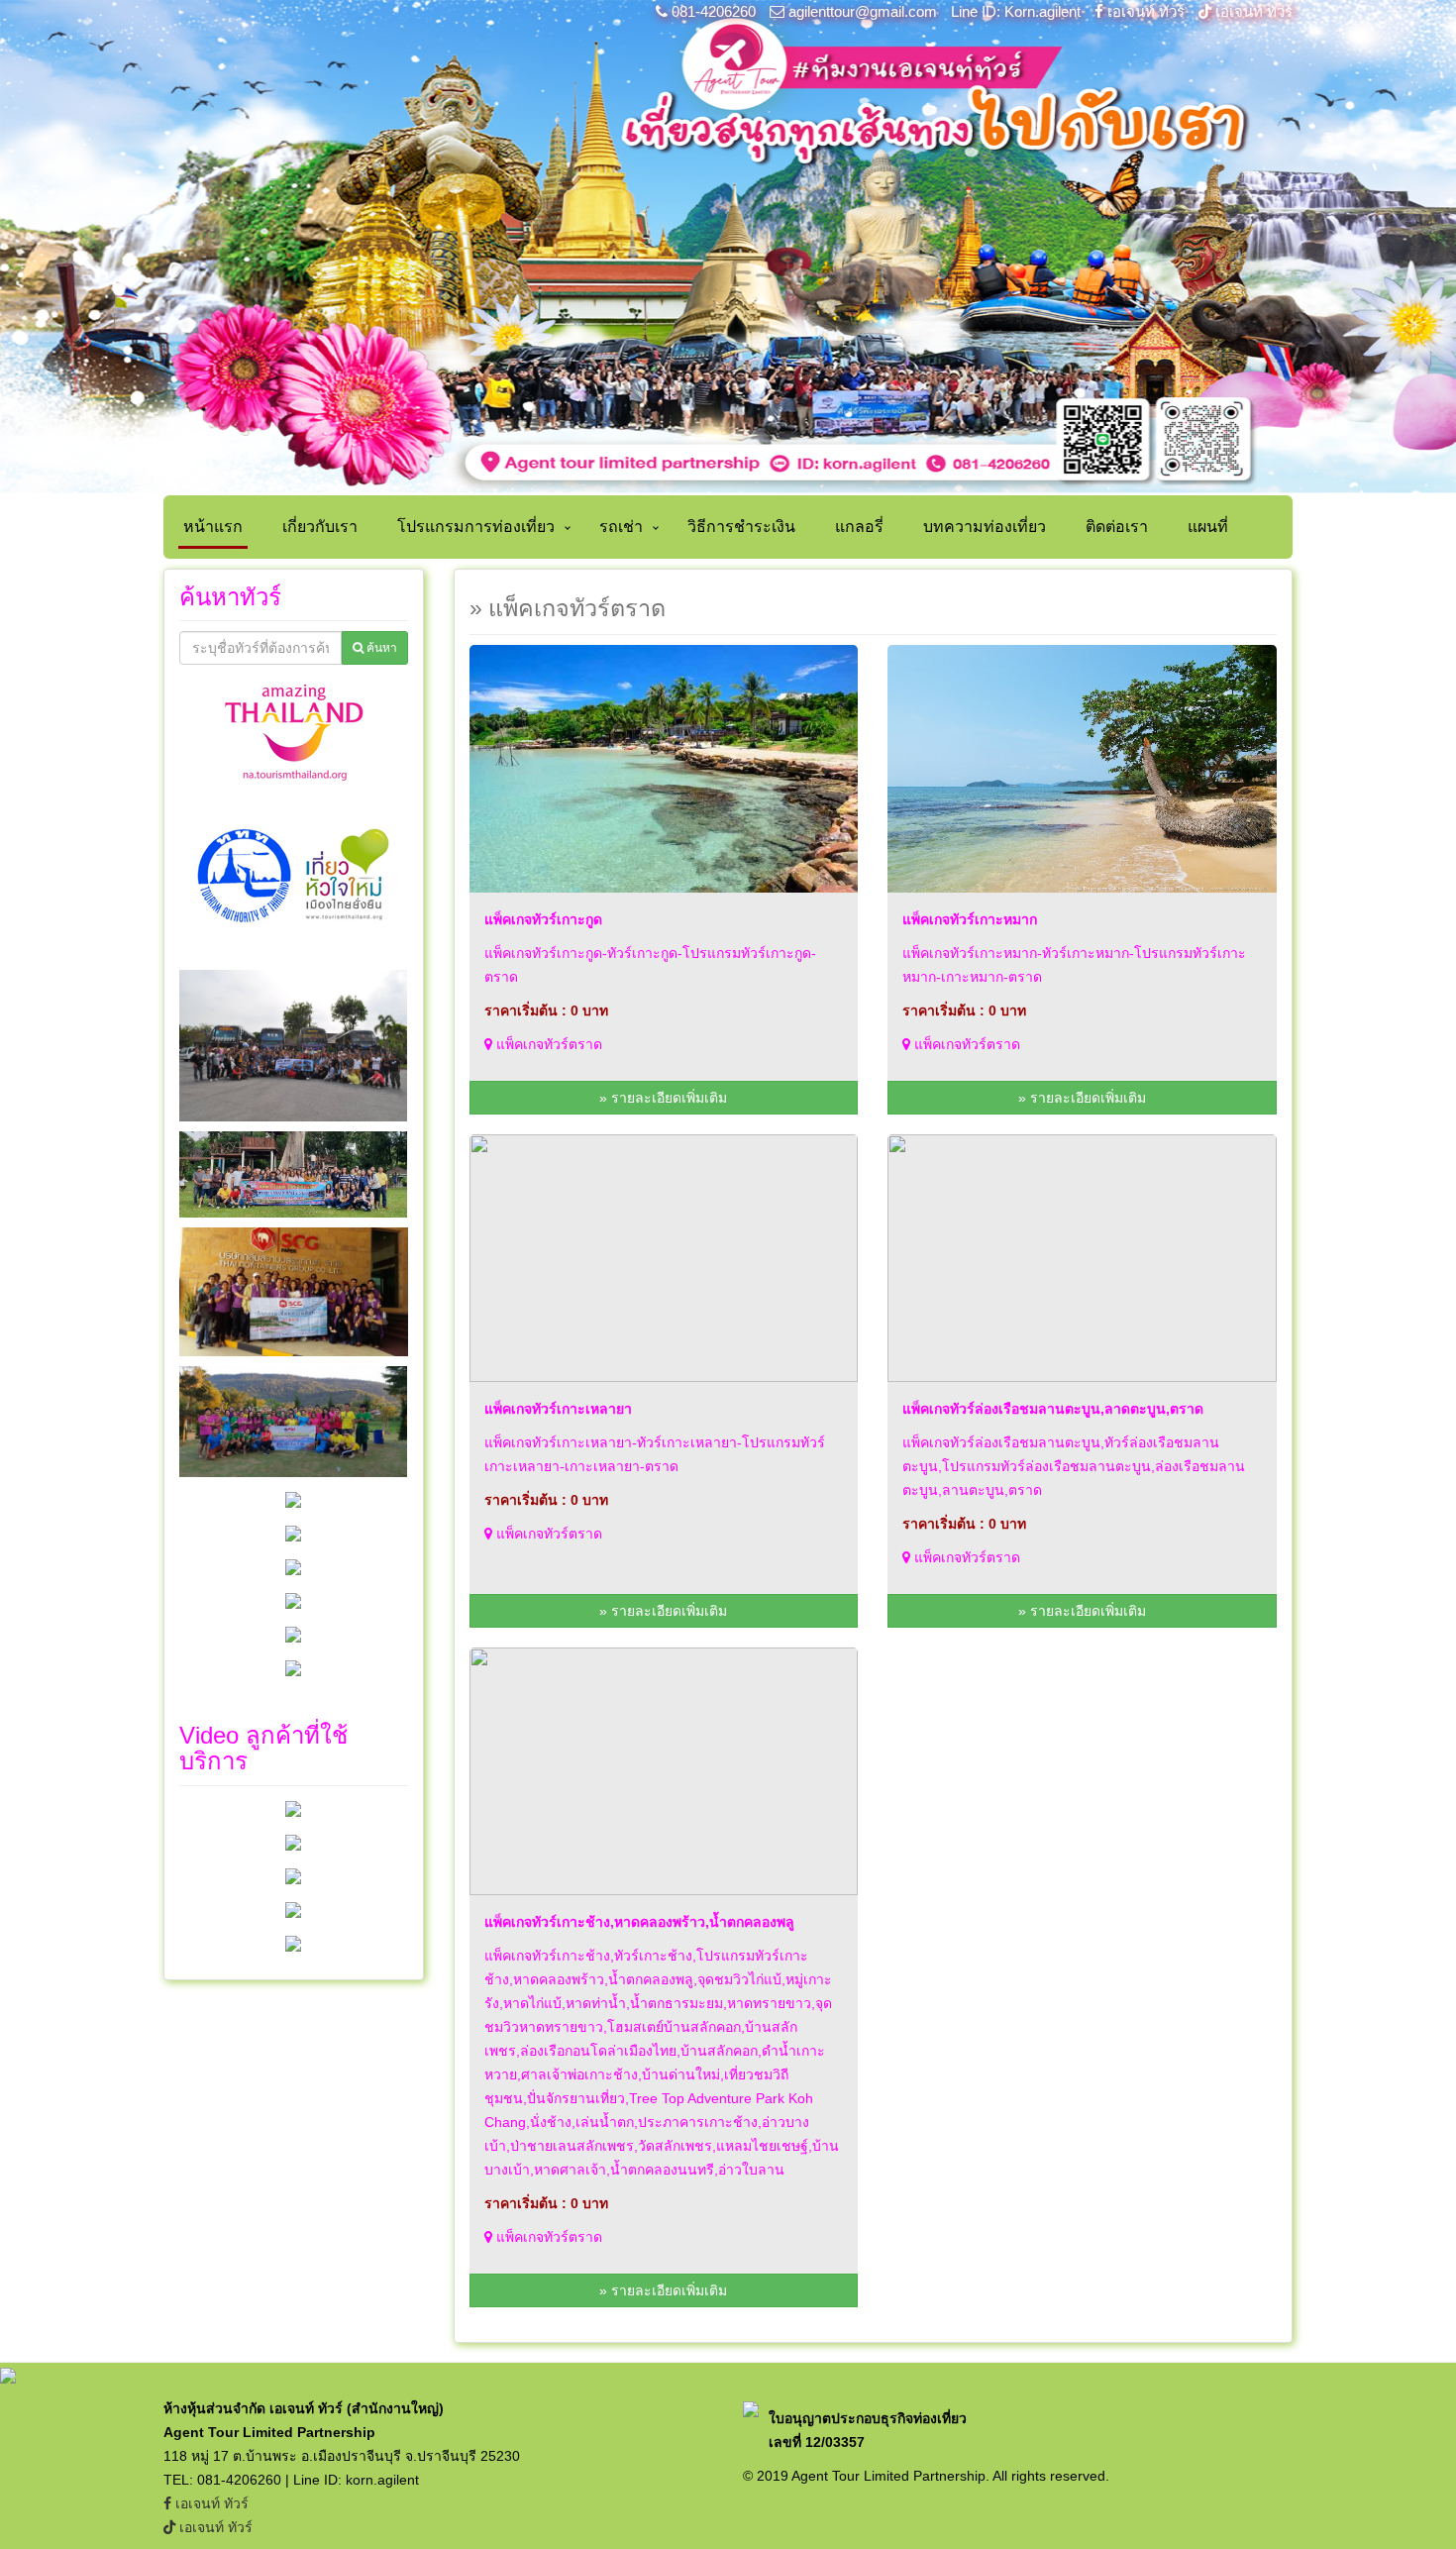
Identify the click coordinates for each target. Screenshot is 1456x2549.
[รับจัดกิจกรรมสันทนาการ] (293, 1909)
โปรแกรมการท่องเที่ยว (476, 527)
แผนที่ (1208, 527)
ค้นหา (380, 648)
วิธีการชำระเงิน (741, 527)
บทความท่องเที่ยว (985, 527)
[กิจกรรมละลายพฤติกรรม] (293, 1943)
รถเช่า (621, 527)
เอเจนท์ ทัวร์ (1146, 11)
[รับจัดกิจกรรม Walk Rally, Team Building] (293, 1808)
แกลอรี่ (859, 527)
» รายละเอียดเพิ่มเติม (663, 1098)
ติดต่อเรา (1117, 527)
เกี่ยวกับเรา (320, 527)
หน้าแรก (213, 527)
